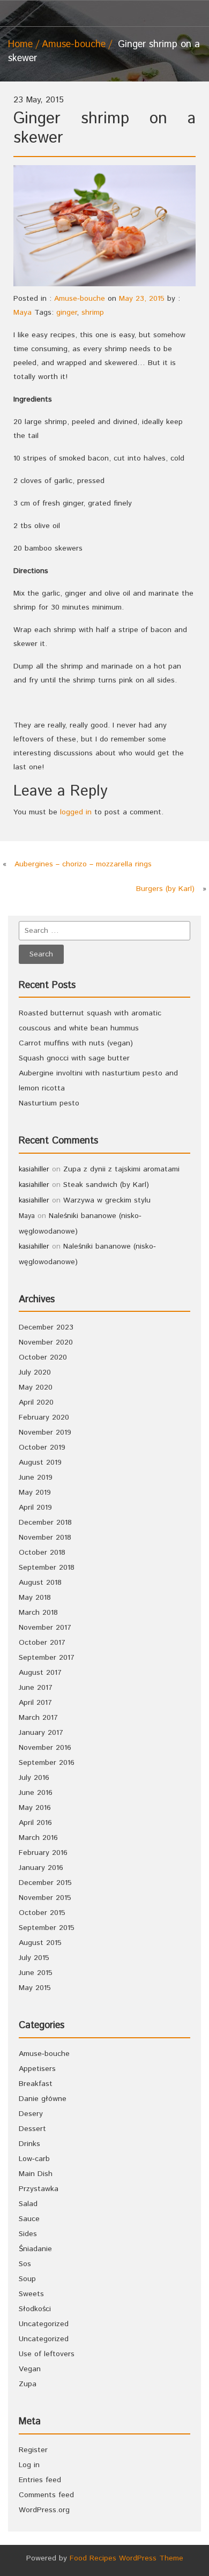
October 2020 (43, 1357)
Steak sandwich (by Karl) (106, 1185)
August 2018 (40, 1583)
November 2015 (45, 1898)
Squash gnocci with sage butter (74, 1058)
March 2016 (38, 1838)
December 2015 (45, 1883)
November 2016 (45, 1748)
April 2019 (35, 1508)
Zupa (28, 2384)
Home (20, 44)
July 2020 (35, 1372)
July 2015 (34, 1958)
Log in (29, 2465)
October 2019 (42, 1447)
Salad (28, 2204)
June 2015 (36, 1973)
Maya (23, 313)
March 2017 (38, 1718)
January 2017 (41, 1733)
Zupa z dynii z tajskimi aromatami (121, 1169)
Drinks (29, 2144)
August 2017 (40, 1673)
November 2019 (45, 1432)
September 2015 (47, 1928)
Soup (27, 2279)
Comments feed (46, 2495)
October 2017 (42, 1643)
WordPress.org (44, 2510)
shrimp (93, 313)
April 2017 (35, 1703)
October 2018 (42, 1553)
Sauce (29, 2219)
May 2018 (35, 1598)
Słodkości (35, 2309)
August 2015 (40, 1943)
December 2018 (45, 1523)
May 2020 (36, 1387)
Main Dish (36, 2174)
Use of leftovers (47, 2354)
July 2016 (34, 1778)
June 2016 (36, 1793)
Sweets (31, 2294)
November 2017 (45, 1628)
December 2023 (46, 1327)
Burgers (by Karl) (165, 889)
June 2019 (36, 1478)
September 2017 (47, 1658)
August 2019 (40, 1463)
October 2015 (42, 1913)
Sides (28, 2234)
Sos (25, 2264)
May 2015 (35, 1988)
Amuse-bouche (74, 44)
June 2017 (36, 1688)
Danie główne (43, 2099)
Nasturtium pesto (49, 1103)
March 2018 (38, 1613)
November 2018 (45, 1538)
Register (33, 2450)
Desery (31, 2114)
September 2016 (47, 1763)
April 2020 (36, 1402)
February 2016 (43, 1853)
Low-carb (34, 2159)
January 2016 (41, 1868)
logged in (76, 812)
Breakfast (36, 2084)
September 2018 (47, 1568)
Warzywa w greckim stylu (107, 1200)
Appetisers (37, 2069)
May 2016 (35, 1808)
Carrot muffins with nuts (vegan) (76, 1043)
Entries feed (40, 2480)
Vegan (30, 2369)
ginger (66, 313)
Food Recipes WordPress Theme (126, 2558)
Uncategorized (44, 2324)
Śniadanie (35, 2249)
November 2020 (46, 1342)
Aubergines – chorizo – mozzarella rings (83, 864)
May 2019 (35, 1493)
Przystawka (39, 2189)
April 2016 (35, 1823)
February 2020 (44, 1417)
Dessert (32, 2129)
